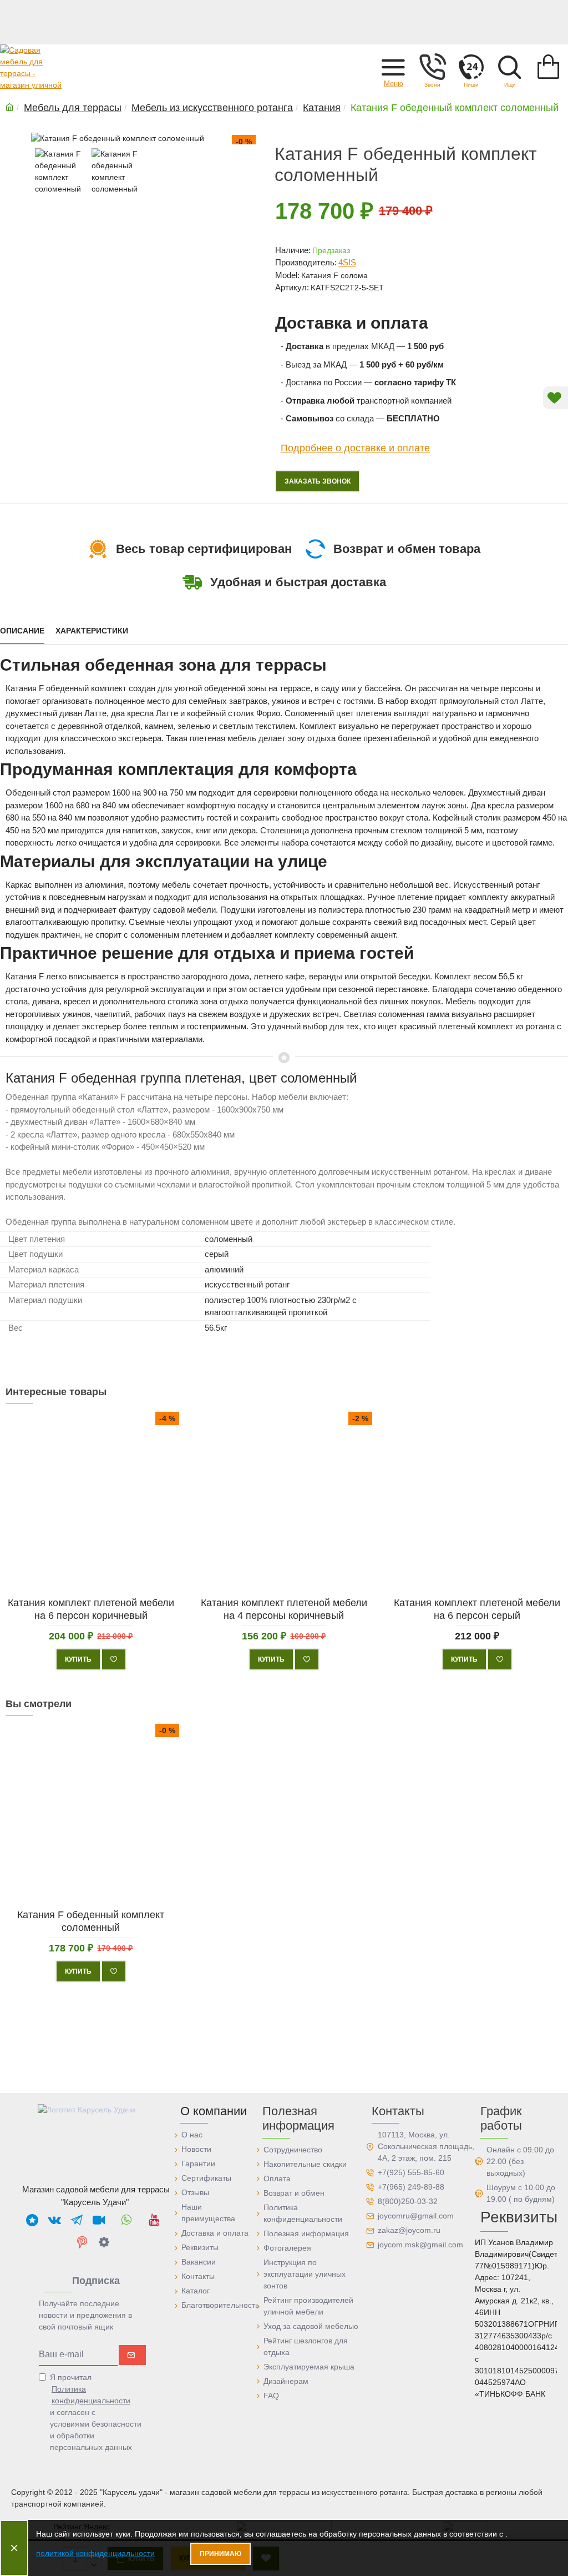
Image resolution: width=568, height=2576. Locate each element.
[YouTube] (154, 2220)
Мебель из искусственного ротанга (212, 108)
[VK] (54, 2220)
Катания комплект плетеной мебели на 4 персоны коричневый (284, 1609)
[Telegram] (77, 2220)
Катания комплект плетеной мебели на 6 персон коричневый (91, 1609)
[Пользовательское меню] (432, 67)
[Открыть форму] (471, 67)
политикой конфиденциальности (95, 2553)
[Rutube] (99, 2220)
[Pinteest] (82, 2242)
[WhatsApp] (126, 2220)
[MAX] (32, 2220)
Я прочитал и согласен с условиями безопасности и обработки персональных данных (96, 2412)
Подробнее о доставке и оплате (355, 447)
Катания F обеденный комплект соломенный (91, 1921)
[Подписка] (132, 2355)
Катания (322, 108)
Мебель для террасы (73, 108)
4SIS (347, 262)
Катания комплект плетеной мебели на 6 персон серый (477, 1609)
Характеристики (92, 631)
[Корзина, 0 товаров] (549, 67)
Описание (22, 631)
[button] (393, 67)
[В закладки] (114, 1659)
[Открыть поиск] (510, 67)
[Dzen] (104, 2242)
